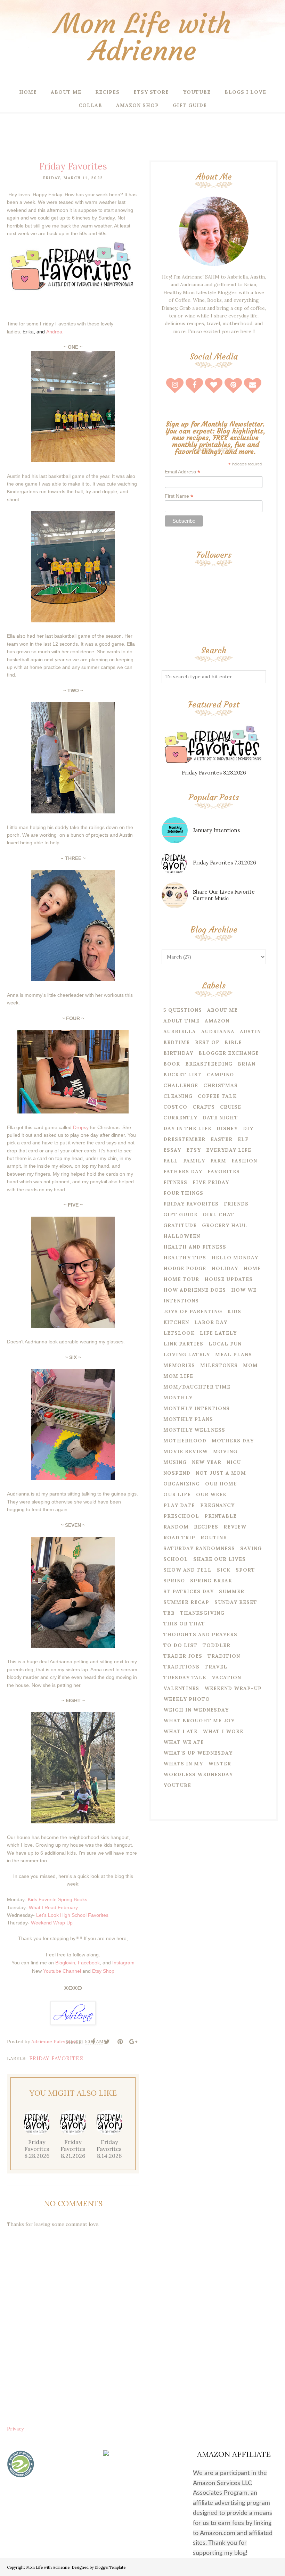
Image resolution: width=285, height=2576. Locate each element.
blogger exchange (229, 1053)
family (194, 1161)
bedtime (177, 1042)
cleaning (178, 1096)
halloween (182, 1236)
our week (211, 1494)
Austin (250, 1032)
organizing (182, 1484)
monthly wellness (194, 1430)
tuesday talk (185, 1678)
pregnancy (217, 1505)
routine (214, 1538)
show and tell (188, 1570)
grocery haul (225, 1225)
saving (251, 1548)
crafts (204, 1107)
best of (207, 1042)
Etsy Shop (103, 1971)
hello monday (235, 1258)
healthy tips (185, 1258)
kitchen (176, 1322)
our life (177, 1494)
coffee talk (217, 1096)
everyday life (229, 1150)
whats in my (183, 1764)
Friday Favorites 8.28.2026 (214, 773)
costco (175, 1107)
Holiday (225, 1268)
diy (248, 1128)
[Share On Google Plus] (133, 2042)
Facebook (89, 1963)
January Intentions (216, 830)
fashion (244, 1161)
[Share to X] (107, 2042)
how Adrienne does (195, 1290)
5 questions (183, 1010)
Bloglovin (65, 1963)
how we (244, 1290)
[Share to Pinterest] (120, 2042)
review (235, 1527)
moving (225, 1451)
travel (216, 1667)
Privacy (15, 2429)
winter (220, 1764)
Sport (245, 1570)
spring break (211, 1581)
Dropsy (81, 1127)
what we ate (184, 1742)
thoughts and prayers (200, 1634)
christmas (221, 1085)
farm (218, 1161)
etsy (194, 1150)
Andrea (54, 332)
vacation (226, 1678)
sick (224, 1570)
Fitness (175, 1182)
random (176, 1527)
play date (179, 1505)
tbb (169, 1613)
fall (171, 1161)
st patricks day (189, 1591)
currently (180, 1118)
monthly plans (188, 1419)
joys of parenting (193, 1311)
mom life (178, 1376)
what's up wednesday (198, 1753)
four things (183, 1193)
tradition (224, 1656)
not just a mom (221, 1473)
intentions (181, 1301)
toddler (217, 1645)
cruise (231, 1107)
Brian (247, 1064)
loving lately (187, 1355)
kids (234, 1311)
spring (174, 1581)
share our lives (219, 1559)
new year (207, 1462)
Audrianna (218, 1032)
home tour (181, 1279)
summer (232, 1591)
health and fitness (195, 1247)
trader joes (183, 1656)
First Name (179, 496)
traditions (181, 1667)
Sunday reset (236, 1602)
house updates (229, 1279)
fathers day (183, 1171)
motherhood (185, 1441)
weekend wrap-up (233, 1688)
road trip (179, 1538)
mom (250, 1365)
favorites (224, 1171)
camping (220, 1075)
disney (227, 1128)
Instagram (123, 1963)
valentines (181, 1688)
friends (236, 1204)
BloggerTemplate (110, 2567)
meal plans (234, 1355)
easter (222, 1139)
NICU (234, 1462)
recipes (206, 1527)
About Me (222, 1010)
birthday (178, 1053)
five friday (211, 1182)
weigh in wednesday (196, 1710)
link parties (183, 1344)
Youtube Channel (62, 1971)
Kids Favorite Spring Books (58, 1899)
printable (221, 1516)
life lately (218, 1333)
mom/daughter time (197, 1387)
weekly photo (187, 1699)
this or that (184, 1624)
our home (221, 1484)
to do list (180, 1645)
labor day (211, 1322)
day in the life (187, 1128)
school (176, 1559)
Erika (28, 332)
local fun (225, 1344)
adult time (181, 1021)
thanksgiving (202, 1613)
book (172, 1064)
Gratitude (180, 1225)
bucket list (182, 1075)
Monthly (178, 1398)
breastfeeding (209, 1064)
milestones (219, 1365)
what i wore (223, 1731)
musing (175, 1462)
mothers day (233, 1441)
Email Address (182, 472)
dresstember (184, 1139)
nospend (177, 1473)
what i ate (180, 1731)
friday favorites (56, 2058)
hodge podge (185, 1268)
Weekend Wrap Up (52, 1923)
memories (179, 1365)
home (252, 1268)
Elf (243, 1139)
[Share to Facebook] (93, 2042)
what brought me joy (199, 1721)
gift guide (180, 1215)
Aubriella (180, 1032)
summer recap (186, 1602)
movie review (186, 1451)
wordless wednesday (198, 1774)
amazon (217, 1021)
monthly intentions (197, 1408)
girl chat (218, 1215)
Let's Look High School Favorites (72, 1915)
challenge (181, 1085)
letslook (179, 1333)
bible (233, 1042)
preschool (181, 1516)
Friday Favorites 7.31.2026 (225, 863)
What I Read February (53, 1907)
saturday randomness (199, 1548)
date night (220, 1118)
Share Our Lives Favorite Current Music (224, 895)
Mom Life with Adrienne (143, 37)
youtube (177, 1785)
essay (172, 1150)
